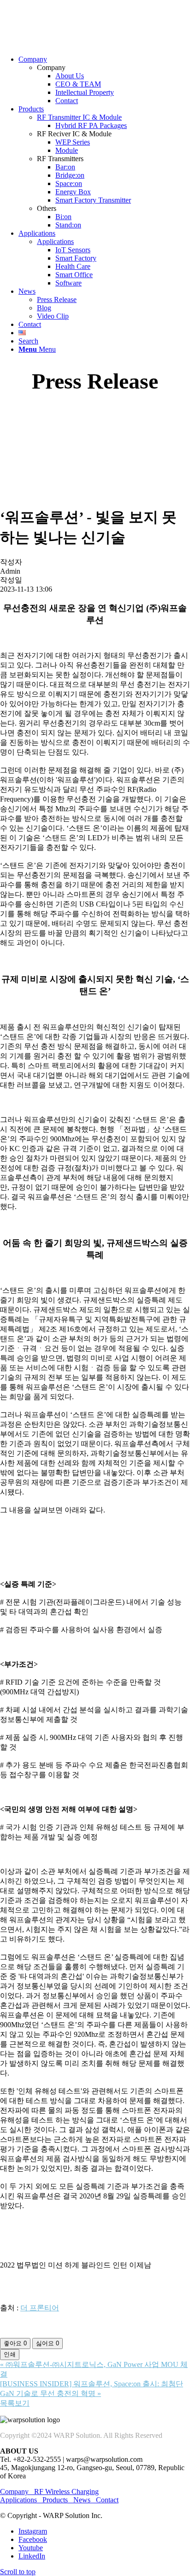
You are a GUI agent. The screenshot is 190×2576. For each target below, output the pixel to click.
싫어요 (47, 2343)
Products (55, 2500)
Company (17, 2492)
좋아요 (15, 2343)
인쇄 (10, 2354)
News (82, 2500)
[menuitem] (104, 80)
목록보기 (15, 2403)
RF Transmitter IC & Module (79, 117)
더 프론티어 (40, 2308)
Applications (55, 241)
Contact (107, 2500)
